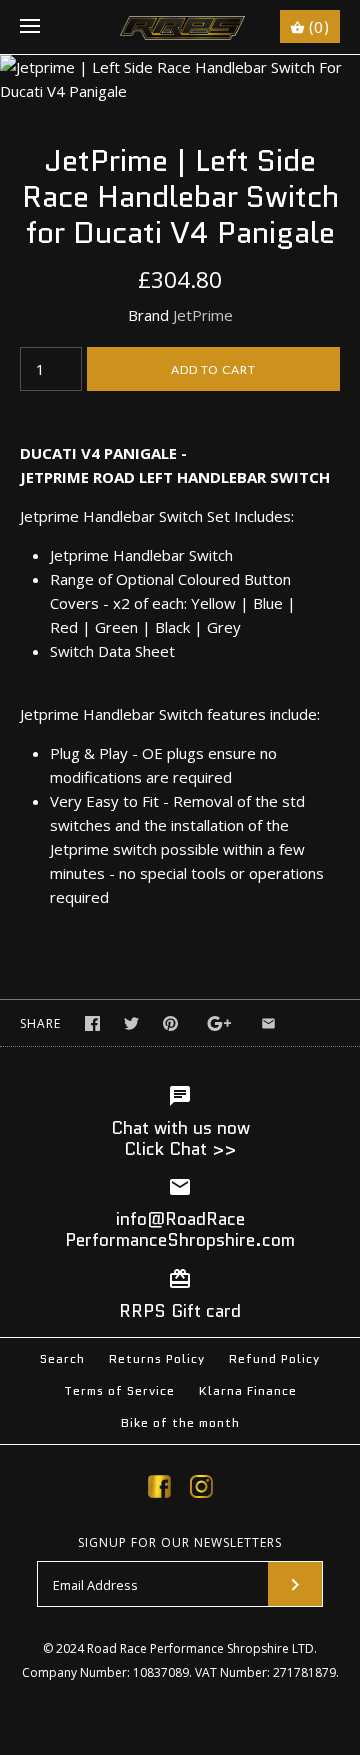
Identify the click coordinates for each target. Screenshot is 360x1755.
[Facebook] (159, 1490)
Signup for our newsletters (180, 1543)
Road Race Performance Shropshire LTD (200, 1648)
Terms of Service (119, 1390)
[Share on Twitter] (131, 1023)
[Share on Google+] (219, 1023)
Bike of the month (180, 1422)
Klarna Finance (248, 1390)
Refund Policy (274, 1358)
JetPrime (203, 315)
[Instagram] (201, 1490)
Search (62, 1358)
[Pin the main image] (170, 1023)
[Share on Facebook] (92, 1023)
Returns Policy (157, 1358)
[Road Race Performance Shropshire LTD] (180, 27)
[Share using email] (268, 1023)
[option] (180, 79)
